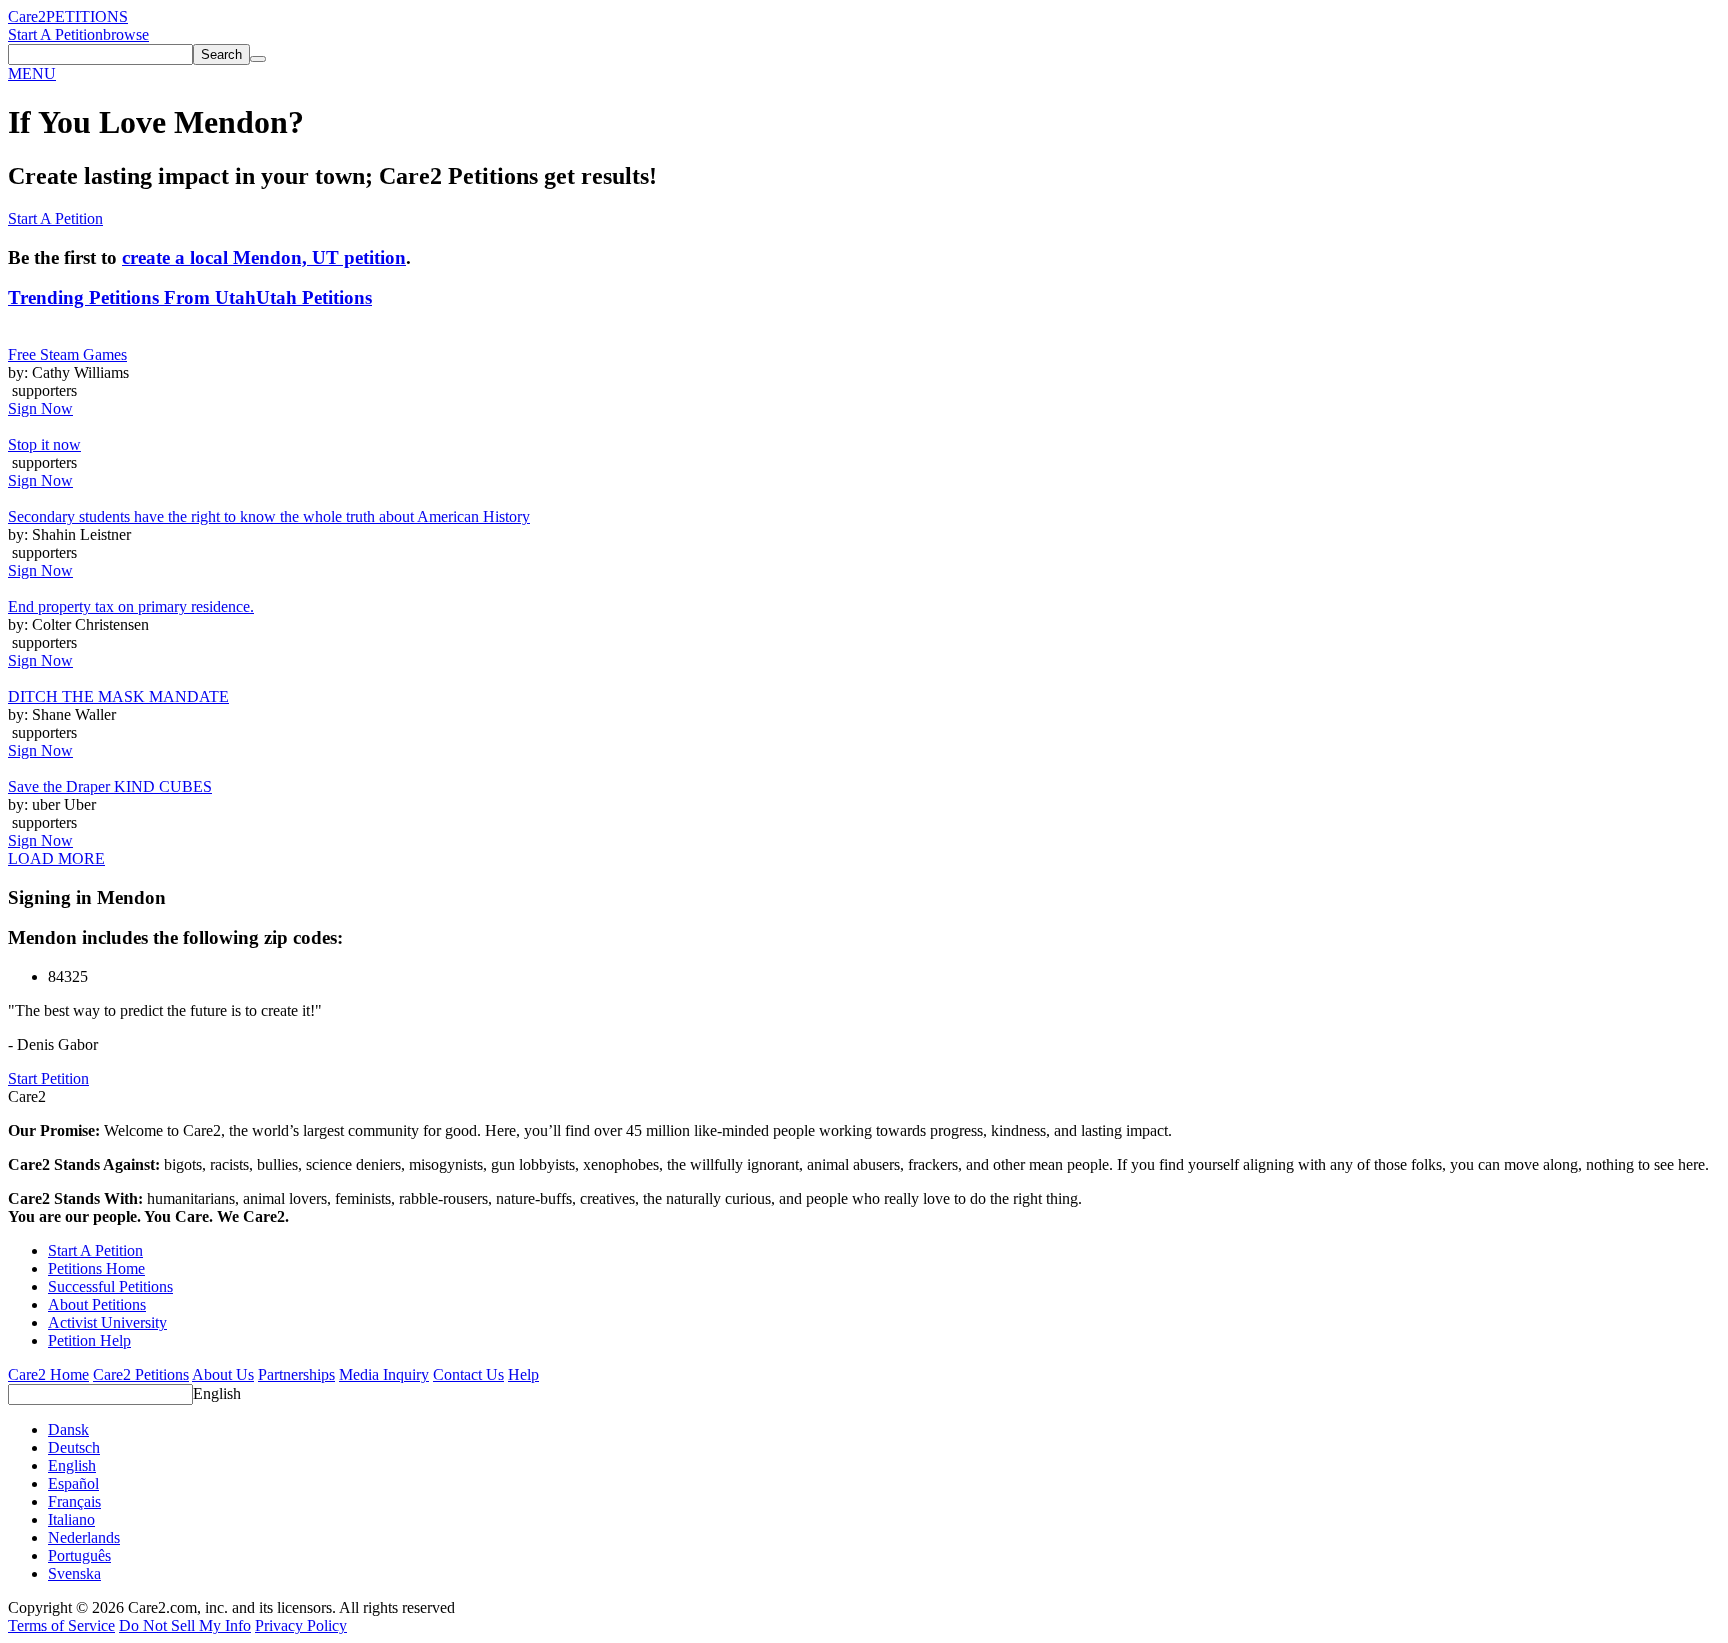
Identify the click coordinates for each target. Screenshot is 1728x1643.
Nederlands (84, 1537)
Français (74, 1501)
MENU (32, 73)
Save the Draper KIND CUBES (110, 786)
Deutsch (74, 1447)
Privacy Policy (301, 1625)
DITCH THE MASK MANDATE (118, 696)
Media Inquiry (384, 1374)
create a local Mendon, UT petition (264, 257)
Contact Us (468, 1374)
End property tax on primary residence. (131, 606)
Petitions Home (96, 1268)
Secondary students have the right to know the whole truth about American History (269, 516)
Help (523, 1374)
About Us (223, 1374)
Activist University (107, 1322)
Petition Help (89, 1340)
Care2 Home (48, 1374)
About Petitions (97, 1304)
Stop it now (44, 444)
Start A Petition (55, 34)
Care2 (27, 16)
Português (79, 1555)
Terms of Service (61, 1625)
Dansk (68, 1429)
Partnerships (296, 1374)
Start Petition (48, 1078)
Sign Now (40, 408)
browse (126, 34)
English (217, 1393)
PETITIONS (87, 16)
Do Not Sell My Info (185, 1625)
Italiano (71, 1519)
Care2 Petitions (141, 1374)
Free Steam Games (67, 354)
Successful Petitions (110, 1286)
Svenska (74, 1573)
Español (73, 1483)
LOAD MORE (56, 858)
